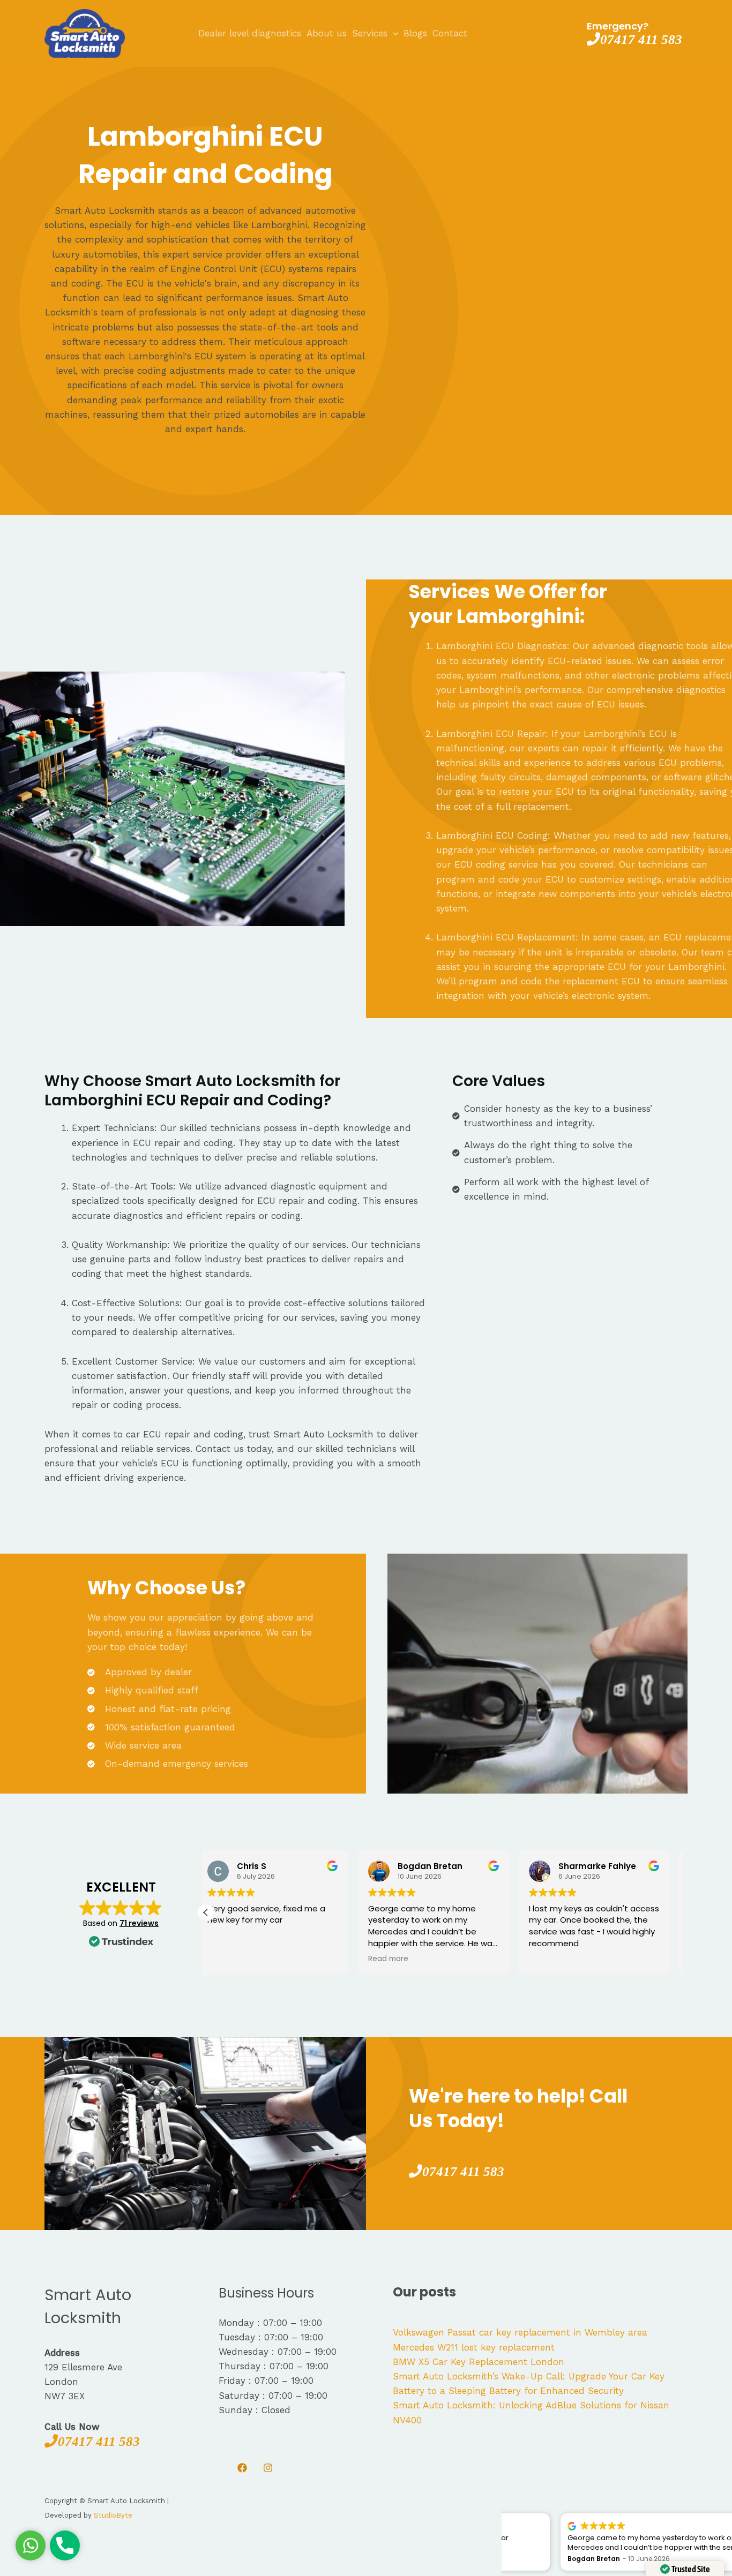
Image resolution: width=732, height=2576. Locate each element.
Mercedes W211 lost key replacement (474, 2347)
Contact (450, 33)
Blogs (415, 33)
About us (327, 33)
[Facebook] (242, 2468)
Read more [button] (237, 1959)
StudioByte (113, 2515)
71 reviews (139, 1923)
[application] (393, 33)
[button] (206, 1912)
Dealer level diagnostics (250, 33)
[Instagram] (268, 2468)
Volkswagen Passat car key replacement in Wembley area (520, 2332)
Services (370, 33)
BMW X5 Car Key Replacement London (479, 2362)
